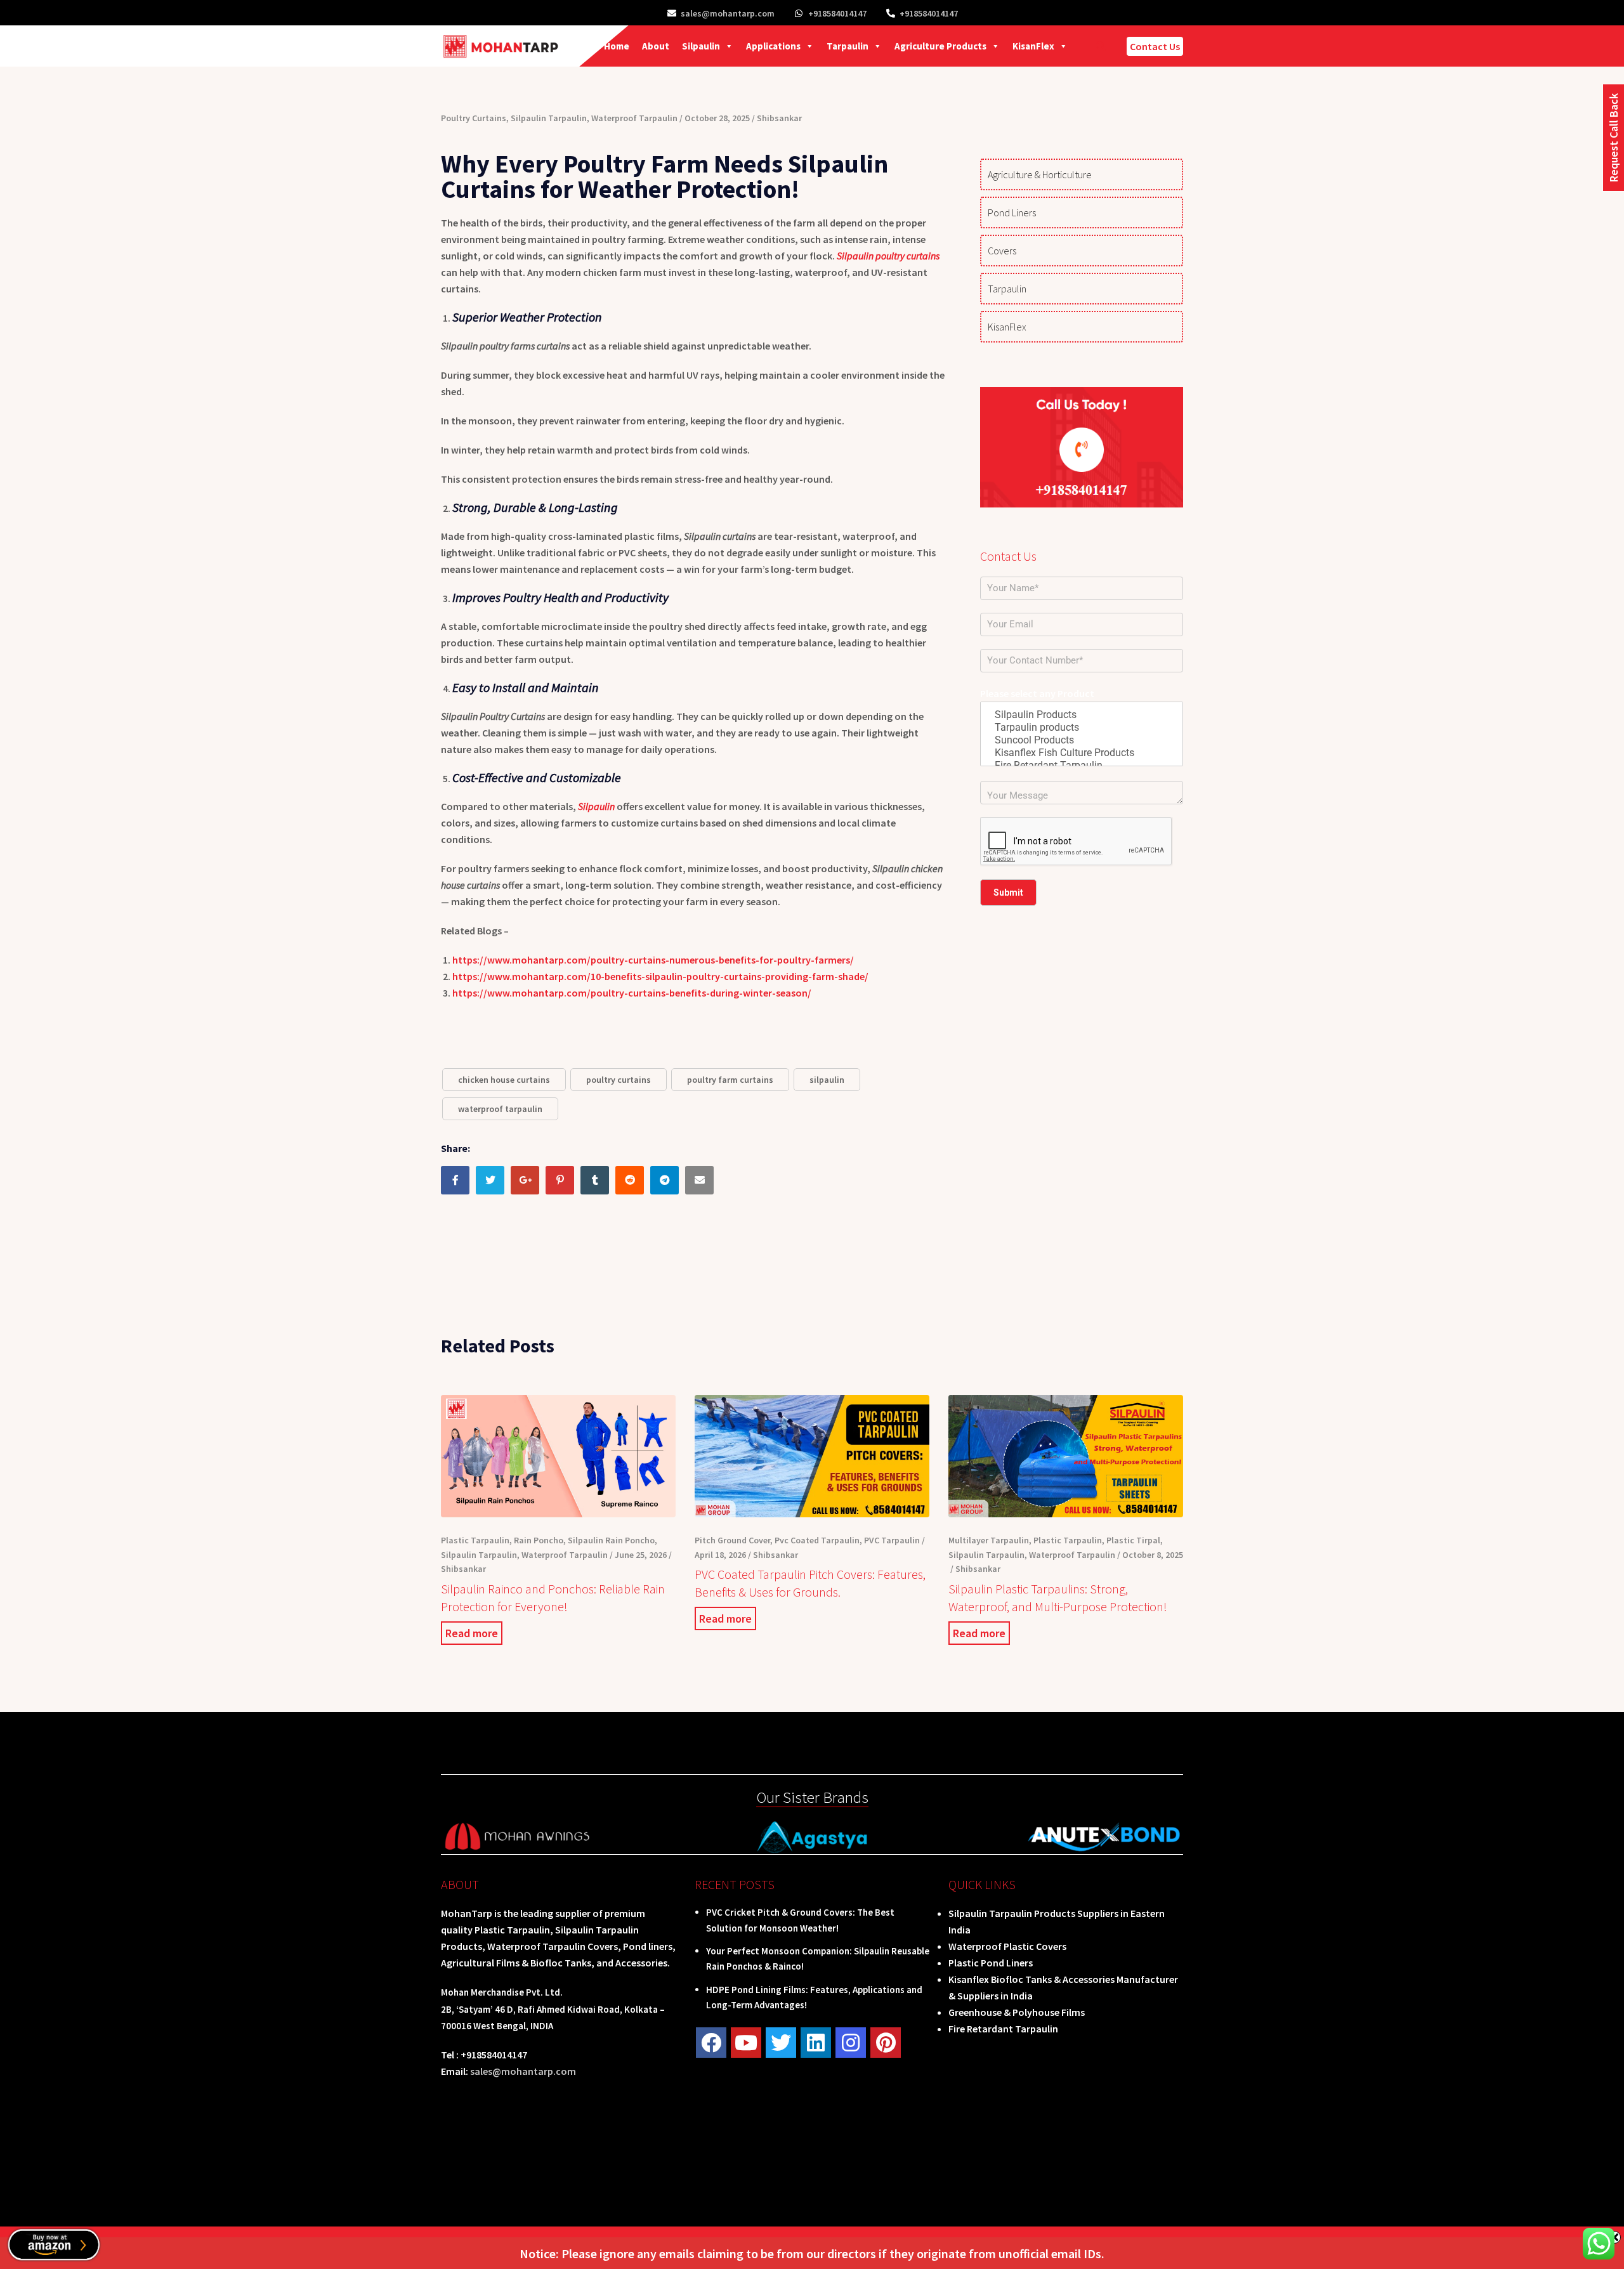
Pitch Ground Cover (732, 1540)
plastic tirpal (1133, 1540)
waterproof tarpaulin (500, 1109)
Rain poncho (539, 1540)
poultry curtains (619, 1080)
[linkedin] (816, 2043)
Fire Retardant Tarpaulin (1003, 2029)
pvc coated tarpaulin (817, 1540)
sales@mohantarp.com (728, 13)
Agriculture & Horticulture (1040, 174)
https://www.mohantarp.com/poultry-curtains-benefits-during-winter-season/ (632, 993)
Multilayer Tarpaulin (989, 1540)
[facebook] (711, 2043)
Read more (472, 1633)
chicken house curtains (504, 1080)
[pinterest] (886, 2043)
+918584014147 (837, 13)
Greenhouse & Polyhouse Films (1017, 2012)
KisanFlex (1033, 46)
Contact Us (1155, 46)
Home (617, 46)
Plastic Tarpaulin (475, 1540)
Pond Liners (1012, 213)
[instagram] (851, 2043)
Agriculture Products (940, 46)
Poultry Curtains (474, 118)
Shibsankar (779, 118)
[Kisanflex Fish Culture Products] (1082, 753)
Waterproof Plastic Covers (1007, 1946)
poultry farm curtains (730, 1080)
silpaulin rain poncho (611, 1540)
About (656, 46)
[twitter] (781, 2043)
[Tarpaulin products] (1082, 728)
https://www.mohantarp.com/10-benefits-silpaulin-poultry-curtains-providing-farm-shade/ (660, 976)
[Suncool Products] (1082, 740)
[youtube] (746, 2043)
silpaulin (827, 1080)
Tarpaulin (848, 46)
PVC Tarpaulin (892, 1540)
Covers (1002, 251)
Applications (773, 46)
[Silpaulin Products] (1082, 715)
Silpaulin (701, 46)
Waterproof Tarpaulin (634, 118)
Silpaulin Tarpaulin (549, 118)
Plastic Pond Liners (991, 1963)
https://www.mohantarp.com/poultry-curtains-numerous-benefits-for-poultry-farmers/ (653, 960)
